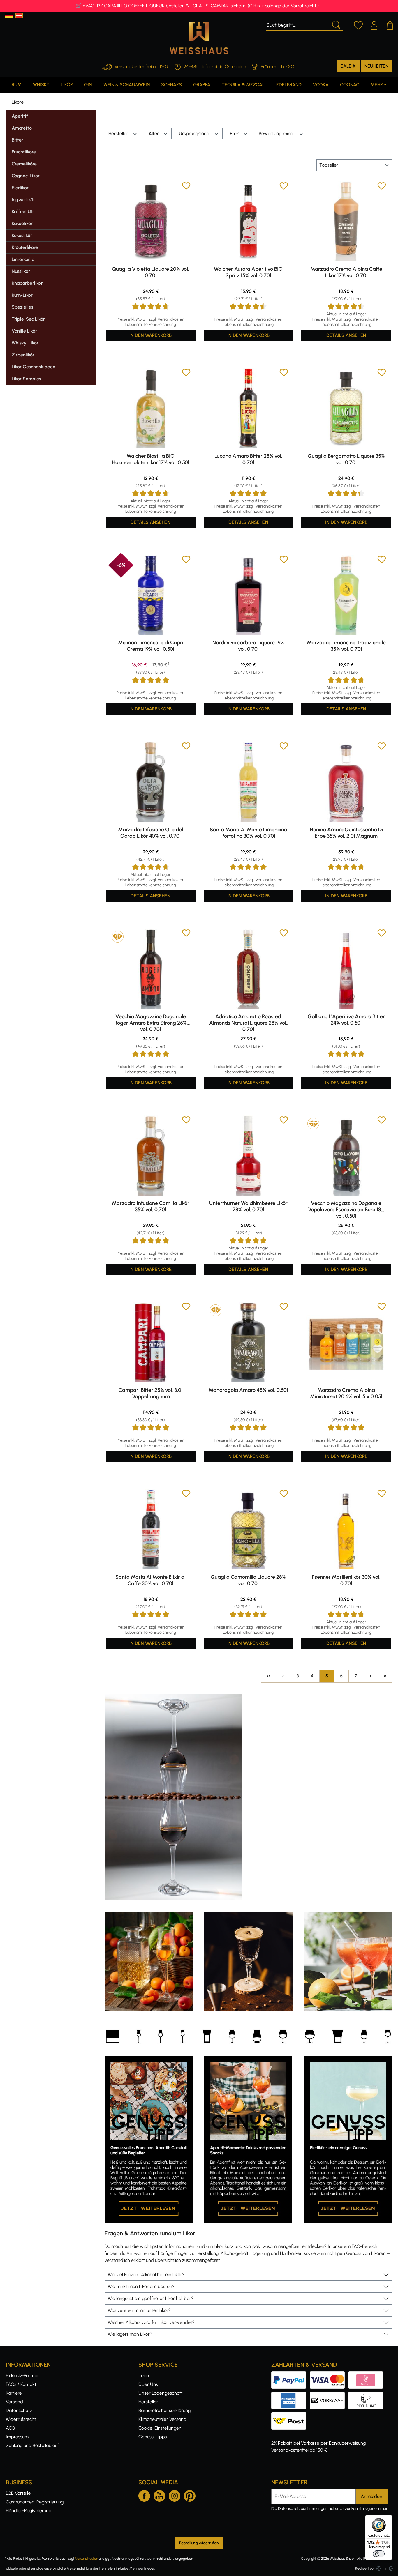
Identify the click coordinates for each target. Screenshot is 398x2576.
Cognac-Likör (26, 176)
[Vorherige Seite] (283, 1676)
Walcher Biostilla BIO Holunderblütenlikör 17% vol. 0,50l (150, 459)
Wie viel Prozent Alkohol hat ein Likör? (146, 2274)
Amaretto (22, 128)
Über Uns (148, 2384)
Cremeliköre (24, 164)
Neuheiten (376, 66)
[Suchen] (336, 24)
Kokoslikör (22, 235)
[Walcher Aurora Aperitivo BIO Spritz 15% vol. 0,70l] (249, 222)
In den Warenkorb (150, 335)
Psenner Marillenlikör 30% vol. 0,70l (346, 1580)
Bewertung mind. (277, 134)
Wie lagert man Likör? (130, 2334)
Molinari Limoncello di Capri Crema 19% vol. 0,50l (151, 646)
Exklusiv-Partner (22, 2376)
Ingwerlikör (23, 200)
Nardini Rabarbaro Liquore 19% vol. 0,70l (248, 646)
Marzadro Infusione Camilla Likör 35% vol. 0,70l (151, 1206)
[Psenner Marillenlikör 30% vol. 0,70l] (346, 1529)
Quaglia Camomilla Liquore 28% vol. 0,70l (248, 1580)
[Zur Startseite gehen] (199, 38)
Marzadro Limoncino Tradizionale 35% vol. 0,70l (346, 646)
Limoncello (23, 259)
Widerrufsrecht (21, 2419)
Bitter (17, 140)
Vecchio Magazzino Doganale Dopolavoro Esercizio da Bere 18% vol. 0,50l (346, 1210)
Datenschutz (19, 2410)
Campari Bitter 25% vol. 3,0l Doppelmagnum (150, 1393)
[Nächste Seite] (370, 1676)
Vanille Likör (24, 331)
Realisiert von (365, 2568)
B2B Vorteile (18, 2493)
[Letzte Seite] (385, 1676)
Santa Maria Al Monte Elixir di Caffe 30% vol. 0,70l (150, 1580)
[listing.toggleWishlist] (186, 187)
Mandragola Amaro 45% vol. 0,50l (248, 1390)
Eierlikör (20, 188)
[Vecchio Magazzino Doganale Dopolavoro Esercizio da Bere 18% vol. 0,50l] (346, 1156)
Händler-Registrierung (29, 2511)
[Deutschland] (9, 16)
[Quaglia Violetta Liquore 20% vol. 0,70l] (151, 222)
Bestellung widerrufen (199, 2543)
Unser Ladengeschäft (161, 2393)
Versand (14, 2402)
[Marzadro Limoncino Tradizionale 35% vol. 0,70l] (346, 595)
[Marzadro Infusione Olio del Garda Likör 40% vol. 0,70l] (151, 782)
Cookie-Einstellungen (160, 2428)
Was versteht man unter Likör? (139, 2310)
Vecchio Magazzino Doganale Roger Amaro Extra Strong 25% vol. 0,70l (150, 1023)
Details (346, 335)
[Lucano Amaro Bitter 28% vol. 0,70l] (249, 408)
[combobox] (298, 24)
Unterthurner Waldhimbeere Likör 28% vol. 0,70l (248, 1206)
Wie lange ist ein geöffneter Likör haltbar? (151, 2298)
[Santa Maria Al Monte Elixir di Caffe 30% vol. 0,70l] (151, 1529)
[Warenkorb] (390, 24)
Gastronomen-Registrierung (35, 2502)
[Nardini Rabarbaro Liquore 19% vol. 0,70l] (249, 595)
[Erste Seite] (268, 1676)
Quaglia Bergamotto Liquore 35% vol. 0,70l (346, 459)
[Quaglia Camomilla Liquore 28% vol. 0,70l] (249, 1529)
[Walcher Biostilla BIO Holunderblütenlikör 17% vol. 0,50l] (151, 408)
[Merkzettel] (358, 24)
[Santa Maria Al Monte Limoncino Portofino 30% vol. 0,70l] (249, 782)
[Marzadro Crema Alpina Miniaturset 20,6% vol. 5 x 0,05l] (346, 1342)
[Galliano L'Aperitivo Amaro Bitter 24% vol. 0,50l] (346, 969)
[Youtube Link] (159, 2495)
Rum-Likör (22, 295)
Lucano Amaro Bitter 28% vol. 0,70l (248, 459)
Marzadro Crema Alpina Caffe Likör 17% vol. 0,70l (346, 272)
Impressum (17, 2437)
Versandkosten (87, 2559)
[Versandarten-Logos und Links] (290, 2415)
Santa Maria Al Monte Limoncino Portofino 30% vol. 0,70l (248, 833)
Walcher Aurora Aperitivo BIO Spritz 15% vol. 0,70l (248, 272)
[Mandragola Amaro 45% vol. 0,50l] (249, 1342)
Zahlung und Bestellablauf (32, 2445)
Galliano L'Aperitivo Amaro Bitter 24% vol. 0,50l (346, 1020)
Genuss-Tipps (153, 2437)
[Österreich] (19, 16)
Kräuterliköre (25, 247)
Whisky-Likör (25, 343)
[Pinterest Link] (190, 2495)
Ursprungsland (195, 134)
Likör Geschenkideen (34, 367)
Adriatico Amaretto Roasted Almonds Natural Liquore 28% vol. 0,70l (248, 1023)
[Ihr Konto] (374, 24)
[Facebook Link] (144, 2495)
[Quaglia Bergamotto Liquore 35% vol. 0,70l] (346, 408)
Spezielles (22, 307)
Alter (154, 134)
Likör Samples (26, 379)
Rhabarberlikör (27, 283)
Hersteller (119, 134)
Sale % (348, 66)
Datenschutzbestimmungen (303, 2509)
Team (144, 2376)
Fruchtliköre (24, 152)
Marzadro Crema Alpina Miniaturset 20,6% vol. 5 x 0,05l (346, 1393)
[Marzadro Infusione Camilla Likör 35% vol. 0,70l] (151, 1156)
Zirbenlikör (23, 355)
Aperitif (20, 116)
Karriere (14, 2393)
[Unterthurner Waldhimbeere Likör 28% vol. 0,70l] (249, 1156)
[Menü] (389, 2518)
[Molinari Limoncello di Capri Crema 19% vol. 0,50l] (151, 595)
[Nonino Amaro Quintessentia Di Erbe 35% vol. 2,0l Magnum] (346, 782)
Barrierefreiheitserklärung (164, 2410)
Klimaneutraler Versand (162, 2419)
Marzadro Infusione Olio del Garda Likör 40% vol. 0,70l (150, 833)
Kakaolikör (22, 223)
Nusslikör (21, 271)
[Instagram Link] (175, 2495)
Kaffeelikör (23, 212)
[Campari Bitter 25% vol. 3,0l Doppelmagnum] (151, 1342)
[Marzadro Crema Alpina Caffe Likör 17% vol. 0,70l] (346, 222)
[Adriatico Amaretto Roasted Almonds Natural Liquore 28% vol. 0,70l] (249, 969)
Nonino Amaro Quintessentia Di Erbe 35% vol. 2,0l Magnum (346, 833)
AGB (10, 2428)
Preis (235, 134)
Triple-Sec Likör (28, 319)
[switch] (379, 2554)
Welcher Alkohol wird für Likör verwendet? (151, 2322)
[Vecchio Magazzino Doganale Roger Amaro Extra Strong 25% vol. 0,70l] (151, 969)
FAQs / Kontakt (21, 2384)
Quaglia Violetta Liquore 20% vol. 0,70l (150, 272)
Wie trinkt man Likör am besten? (141, 2286)
